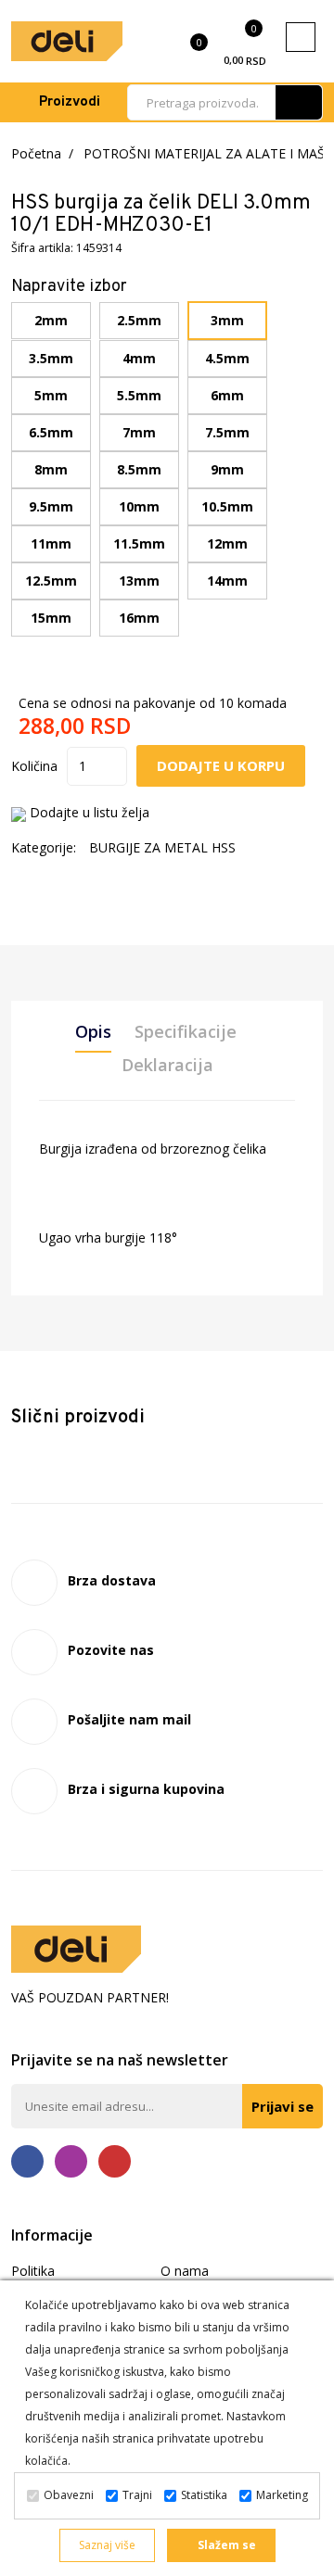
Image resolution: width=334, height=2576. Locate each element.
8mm (51, 469)
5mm (51, 395)
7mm (139, 432)
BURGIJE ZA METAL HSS (162, 847)
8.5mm (139, 469)
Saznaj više (107, 2545)
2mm (51, 320)
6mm (227, 395)
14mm (227, 581)
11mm (51, 543)
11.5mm (139, 543)
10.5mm (227, 506)
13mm (139, 581)
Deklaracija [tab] (167, 1065)
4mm (139, 358)
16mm (139, 618)
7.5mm (227, 432)
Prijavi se (283, 2106)
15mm (51, 618)
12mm (227, 543)
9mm (227, 469)
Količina (34, 766)
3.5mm (51, 358)
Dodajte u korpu (221, 765)
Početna (36, 153)
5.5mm (139, 395)
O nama (185, 2271)
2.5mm (139, 320)
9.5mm (51, 506)
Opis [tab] (93, 1031)
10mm (139, 506)
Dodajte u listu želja (90, 812)
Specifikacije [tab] (186, 1031)
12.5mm (51, 581)
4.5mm (227, 358)
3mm (227, 320)
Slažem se (225, 2545)
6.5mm (51, 432)
